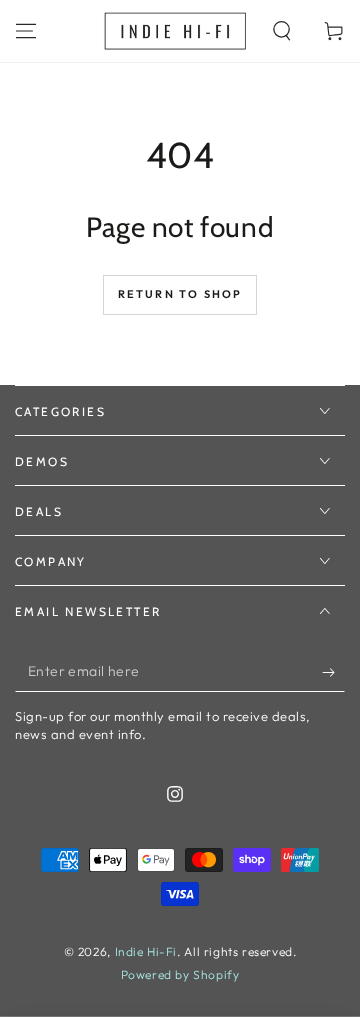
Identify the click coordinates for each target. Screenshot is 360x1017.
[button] (282, 31)
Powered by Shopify (180, 974)
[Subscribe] (333, 672)
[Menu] (26, 31)
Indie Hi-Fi (146, 951)
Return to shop (180, 294)
